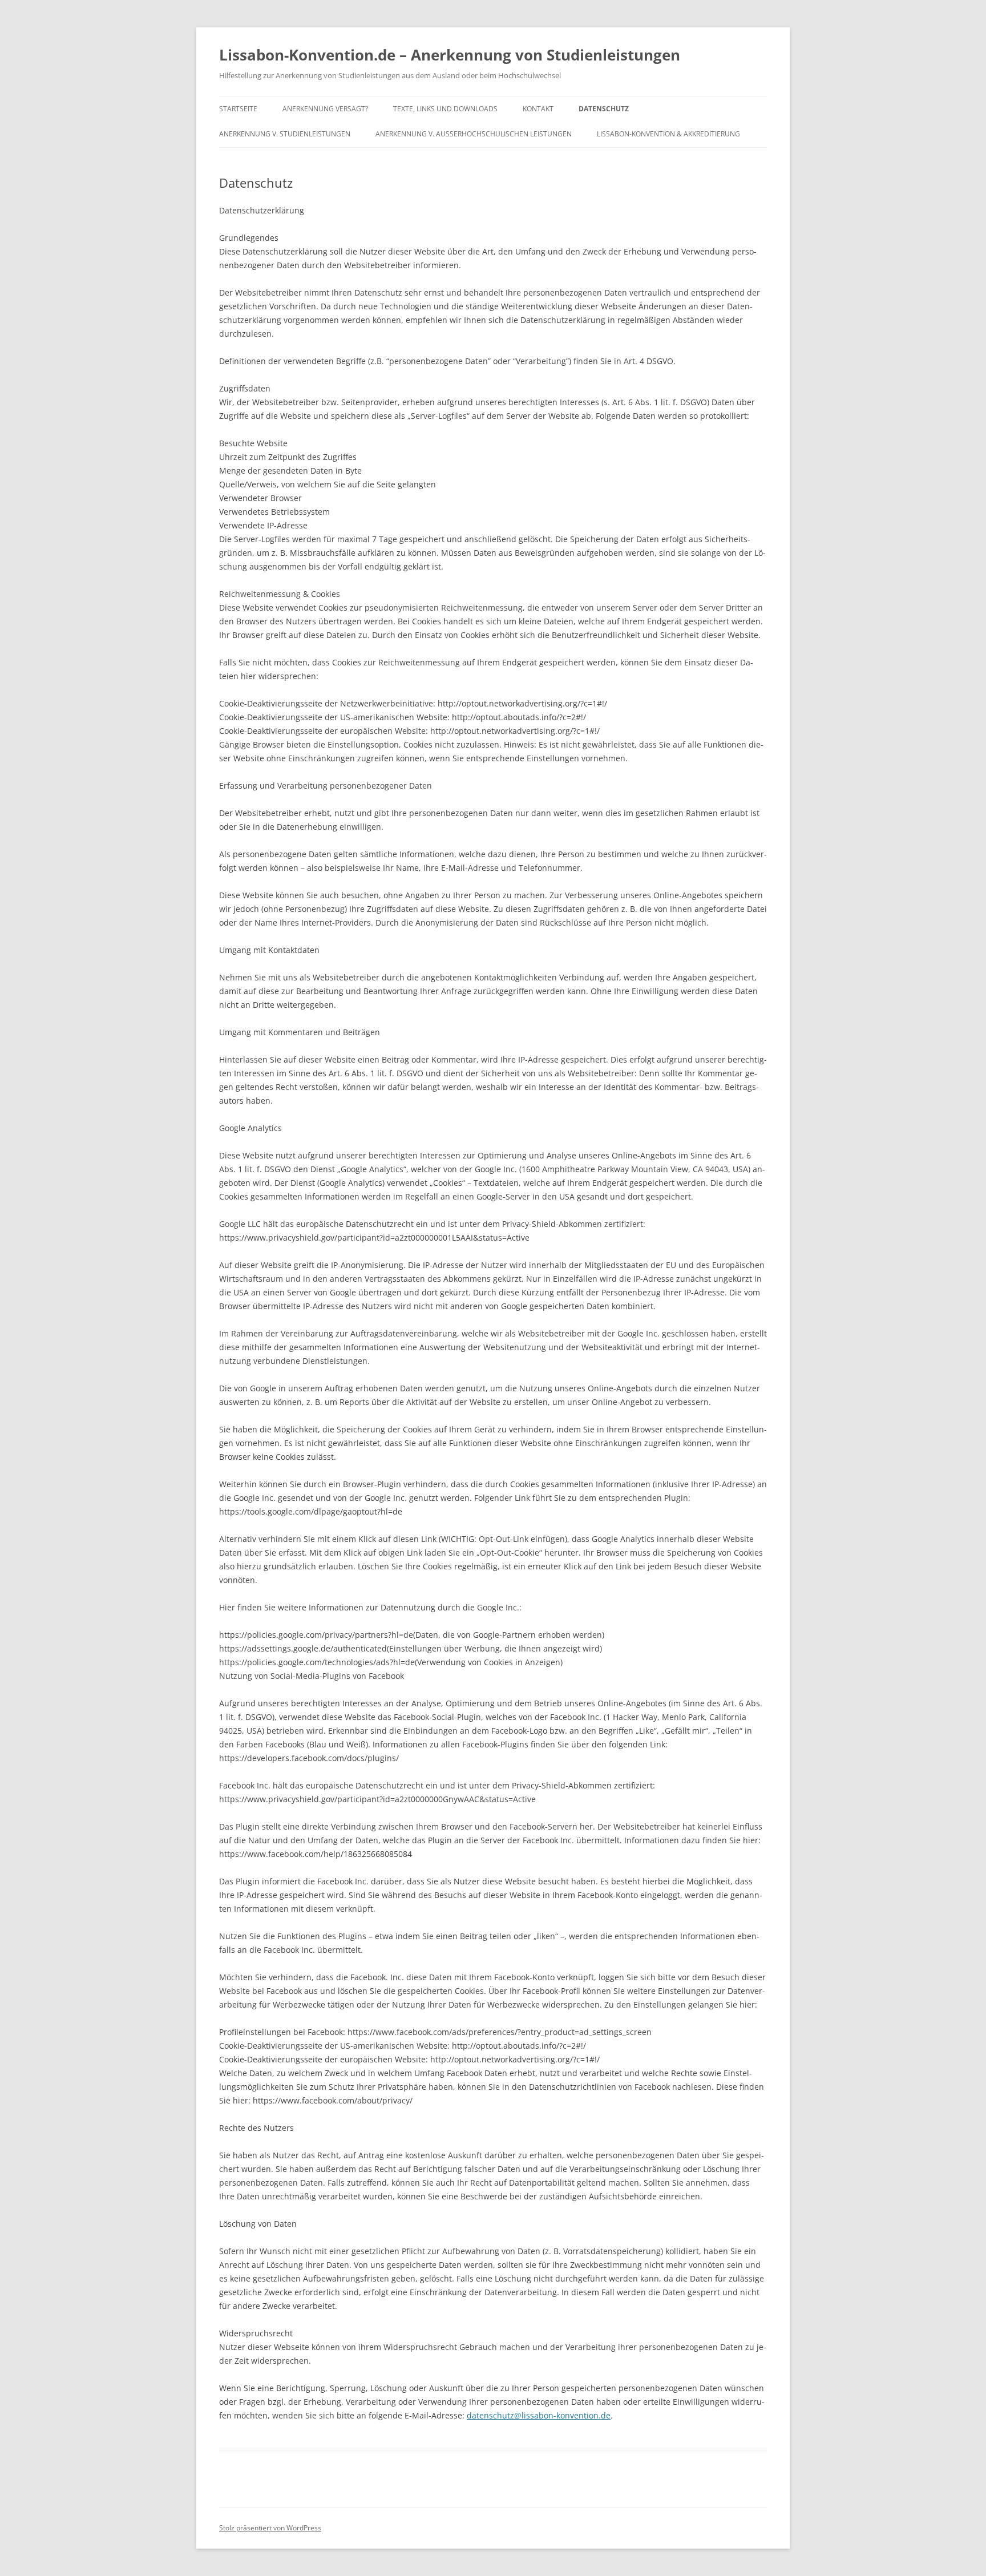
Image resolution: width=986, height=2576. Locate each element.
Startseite (238, 109)
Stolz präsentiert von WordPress (270, 2528)
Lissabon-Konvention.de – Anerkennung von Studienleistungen (450, 55)
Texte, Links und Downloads (445, 109)
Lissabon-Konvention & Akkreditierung (668, 134)
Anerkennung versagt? (325, 109)
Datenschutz (604, 109)
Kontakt (538, 109)
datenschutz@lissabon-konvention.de (539, 2415)
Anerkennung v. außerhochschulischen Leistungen (474, 134)
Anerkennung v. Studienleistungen (285, 134)
